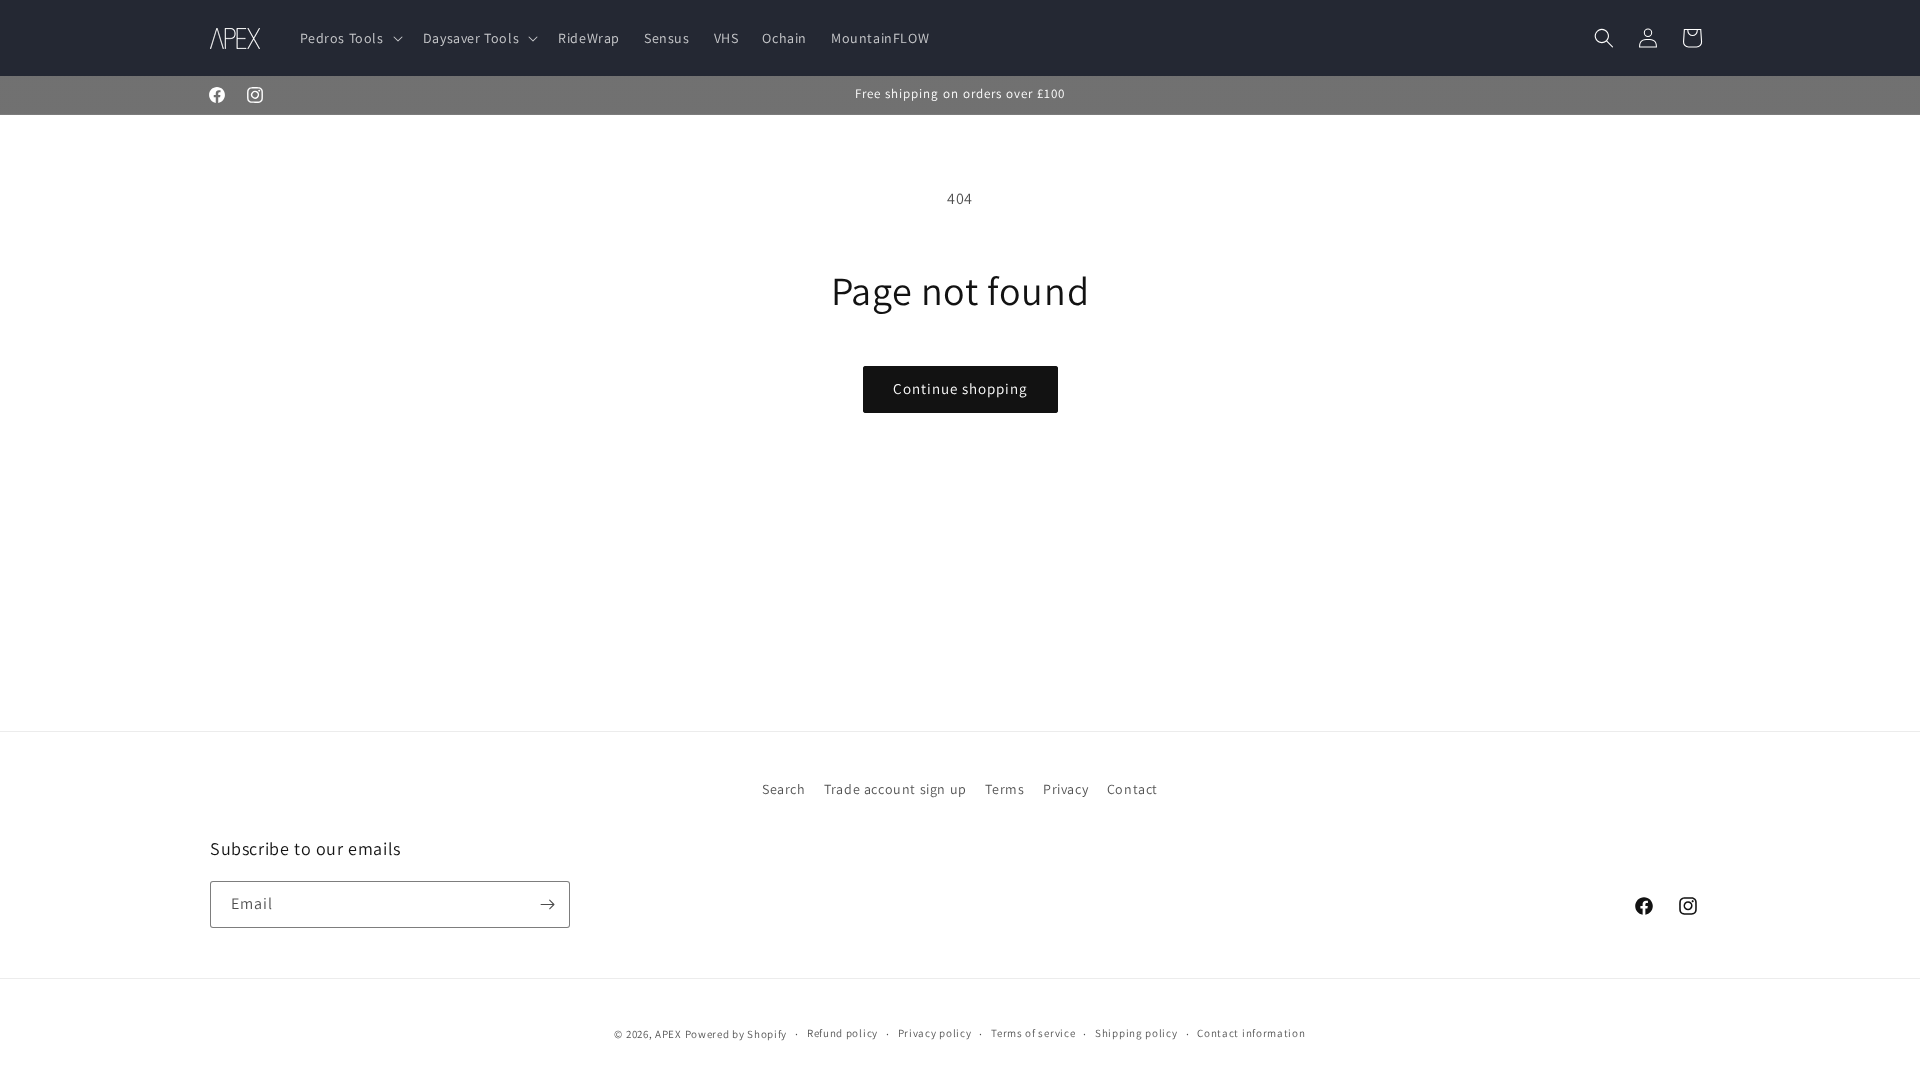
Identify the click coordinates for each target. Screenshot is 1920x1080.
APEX (668, 1034)
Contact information (1251, 1033)
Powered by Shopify (736, 1034)
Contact (1132, 789)
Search (784, 789)
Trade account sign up (895, 789)
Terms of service (1033, 1033)
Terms (1004, 789)
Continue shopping (960, 388)
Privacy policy (935, 1033)
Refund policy (842, 1033)
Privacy (1065, 789)
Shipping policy (1136, 1033)
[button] (349, 38)
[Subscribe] (547, 904)
